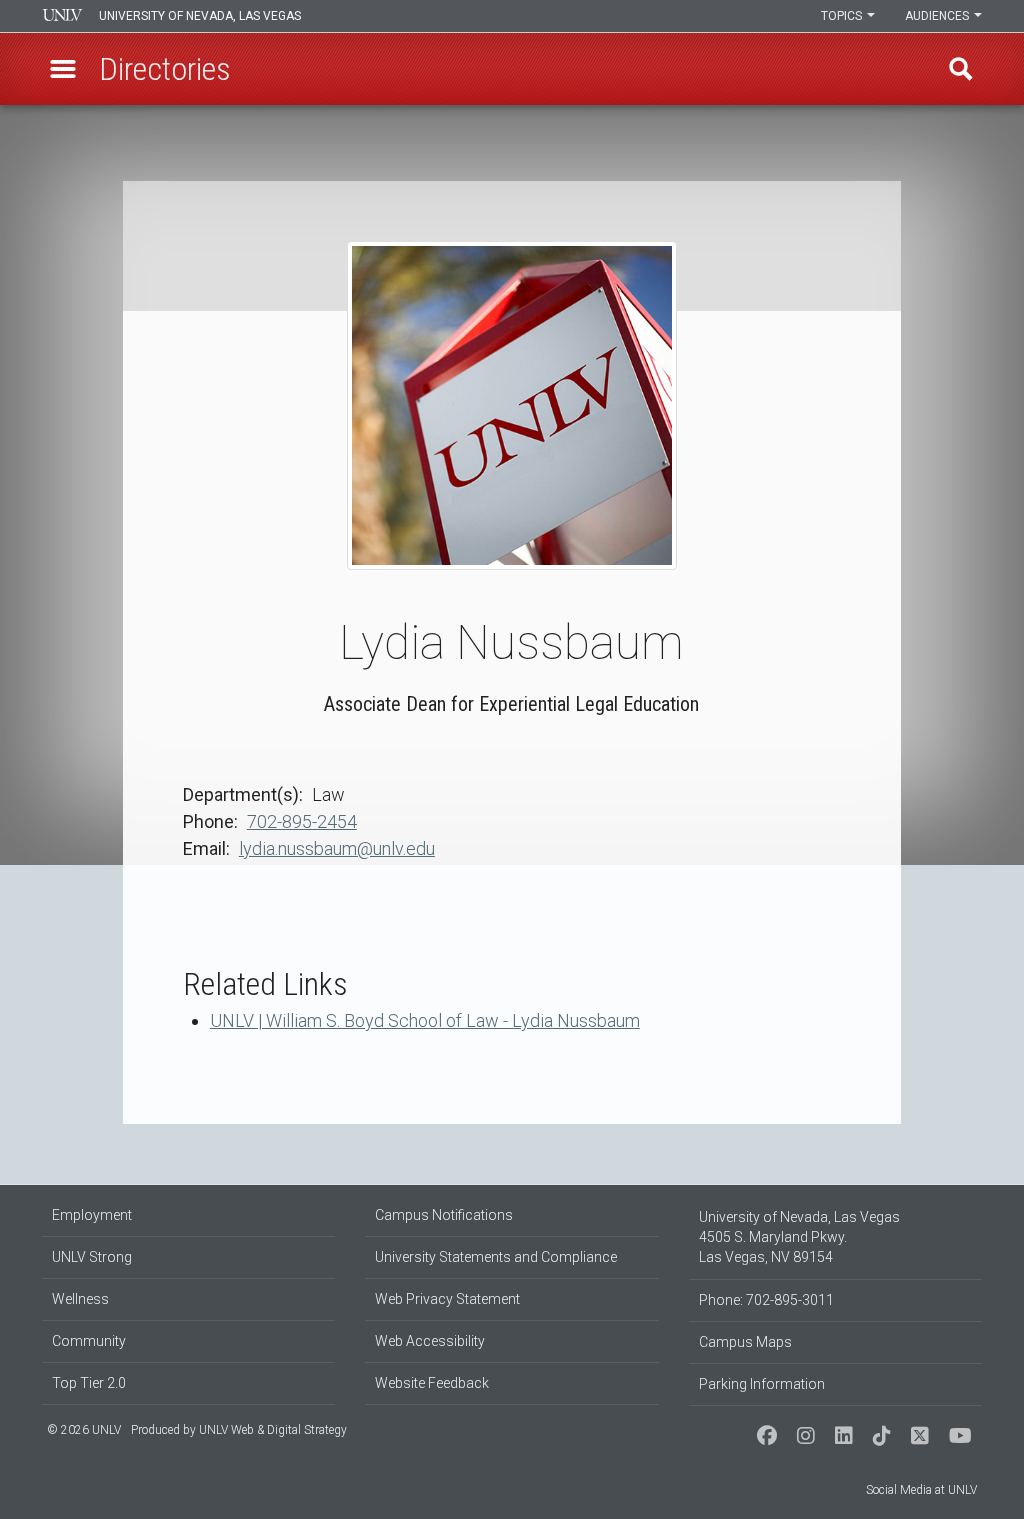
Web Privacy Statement (447, 1299)
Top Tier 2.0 (89, 1383)
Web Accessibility (430, 1341)
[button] (63, 69)
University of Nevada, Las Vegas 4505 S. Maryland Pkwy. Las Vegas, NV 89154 (799, 1237)
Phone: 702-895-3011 (766, 1300)
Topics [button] (843, 16)
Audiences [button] (938, 16)
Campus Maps (745, 1342)
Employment (92, 1215)
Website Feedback (432, 1383)
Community (89, 1341)
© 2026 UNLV (84, 1430)
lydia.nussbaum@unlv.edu (337, 848)
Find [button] (961, 69)
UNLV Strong (92, 1257)
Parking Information (762, 1384)
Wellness (80, 1299)
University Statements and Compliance (496, 1257)
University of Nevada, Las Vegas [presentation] (200, 16)
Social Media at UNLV (921, 1490)
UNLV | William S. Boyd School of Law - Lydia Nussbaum (425, 1020)
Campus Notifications (444, 1215)
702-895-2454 (302, 821)
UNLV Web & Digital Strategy (273, 1430)
